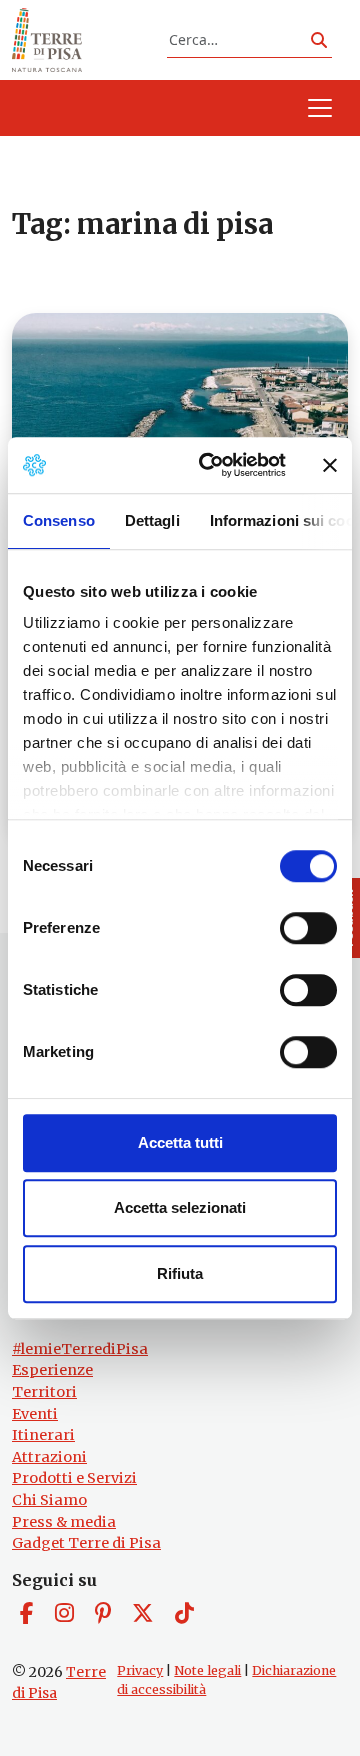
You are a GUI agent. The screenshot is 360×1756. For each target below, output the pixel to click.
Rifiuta (180, 1273)
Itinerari (43, 1435)
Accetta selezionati (180, 1207)
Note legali (207, 1670)
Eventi (35, 1414)
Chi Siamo (49, 1500)
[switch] (308, 928)
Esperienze (52, 1370)
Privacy (140, 1670)
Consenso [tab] (59, 520)
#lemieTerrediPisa (80, 1349)
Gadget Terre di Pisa (86, 1543)
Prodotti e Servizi (74, 1478)
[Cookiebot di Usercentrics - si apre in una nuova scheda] (211, 465)
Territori (44, 1392)
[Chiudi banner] (330, 465)
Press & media (64, 1522)
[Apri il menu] (320, 108)
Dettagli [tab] (152, 520)
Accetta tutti (180, 1142)
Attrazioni (49, 1457)
